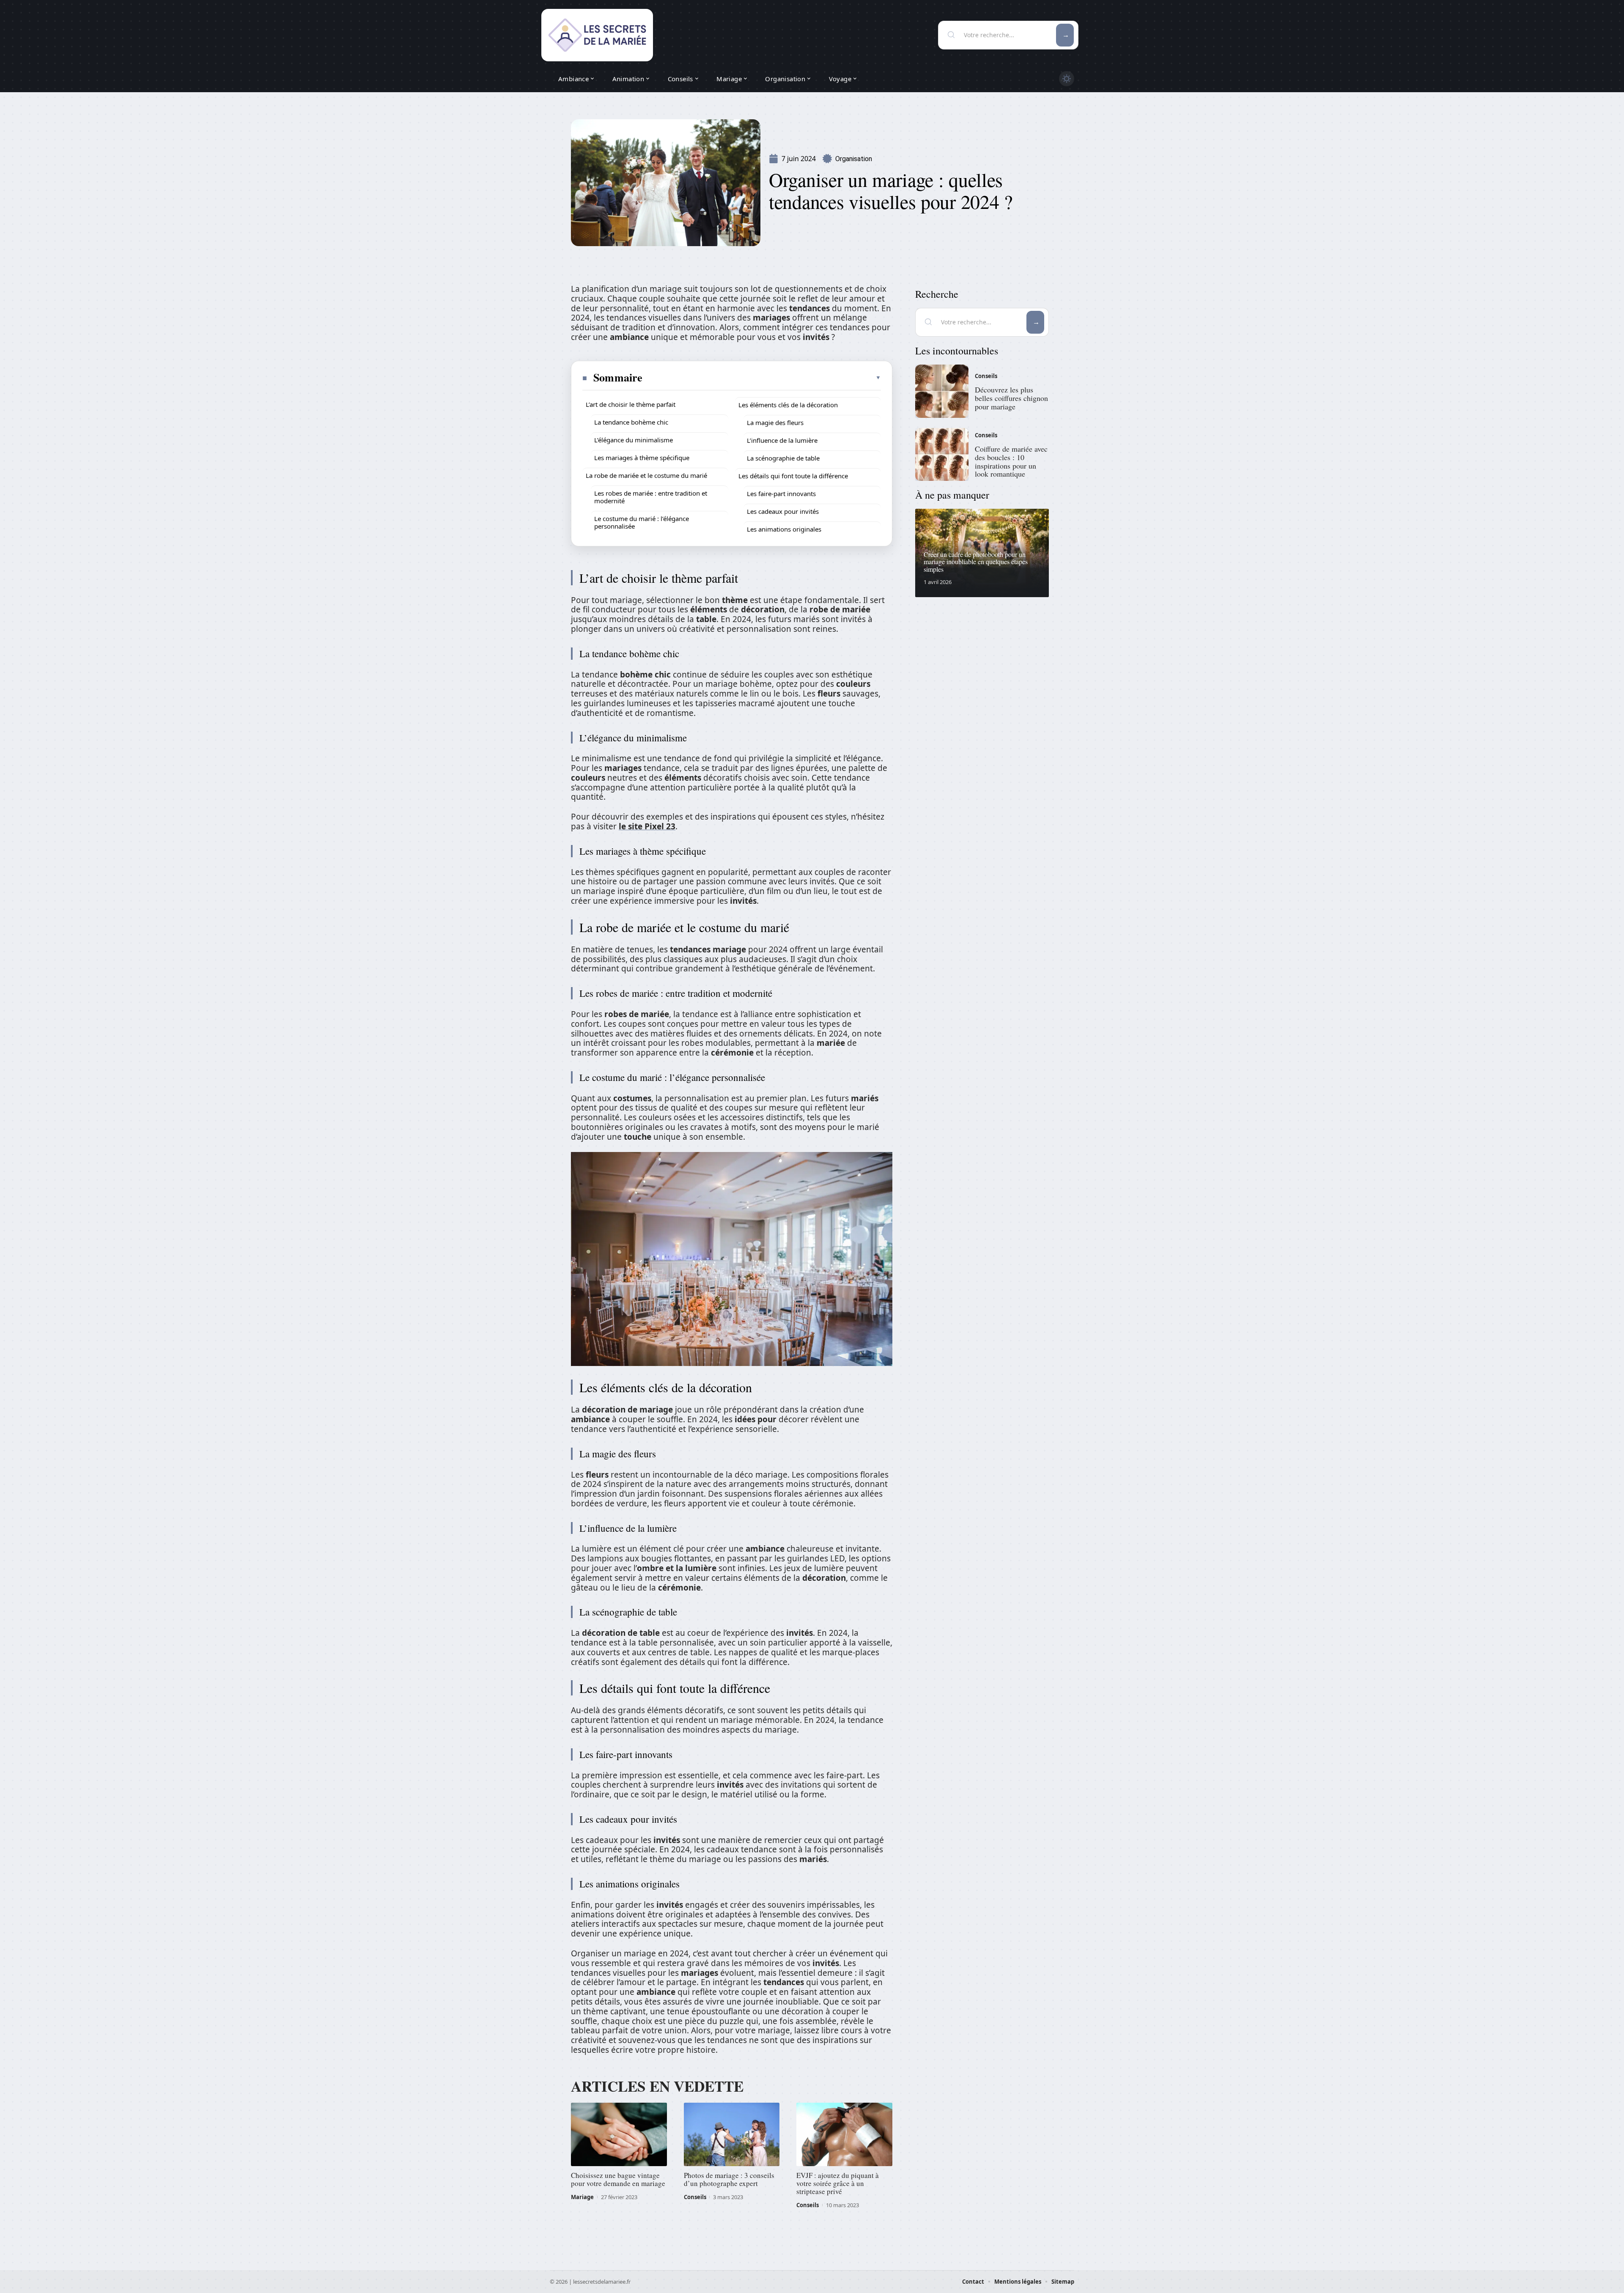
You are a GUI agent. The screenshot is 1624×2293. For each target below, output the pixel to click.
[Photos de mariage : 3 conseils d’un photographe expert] (732, 2134)
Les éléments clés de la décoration (788, 405)
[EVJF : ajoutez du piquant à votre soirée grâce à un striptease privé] (844, 2134)
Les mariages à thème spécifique (642, 458)
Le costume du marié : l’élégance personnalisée (642, 522)
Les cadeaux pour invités (783, 511)
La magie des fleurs (775, 422)
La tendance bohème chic (631, 422)
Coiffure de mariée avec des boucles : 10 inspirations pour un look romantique (1011, 461)
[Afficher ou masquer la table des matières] (762, 378)
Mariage (582, 2197)
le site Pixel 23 (647, 826)
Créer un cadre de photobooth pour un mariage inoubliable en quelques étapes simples (976, 562)
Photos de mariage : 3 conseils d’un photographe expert (729, 2179)
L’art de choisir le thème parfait (631, 404)
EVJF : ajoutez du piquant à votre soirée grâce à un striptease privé (838, 2183)
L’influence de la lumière (782, 440)
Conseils (695, 2197)
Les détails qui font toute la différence (793, 476)
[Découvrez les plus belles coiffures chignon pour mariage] (942, 391)
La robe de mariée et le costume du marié (646, 475)
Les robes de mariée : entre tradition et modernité (651, 497)
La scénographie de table (783, 458)
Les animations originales (784, 529)
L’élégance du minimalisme (634, 440)
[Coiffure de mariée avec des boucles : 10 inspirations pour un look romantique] (942, 455)
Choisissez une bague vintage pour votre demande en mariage (618, 2179)
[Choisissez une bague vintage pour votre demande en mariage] (619, 2134)
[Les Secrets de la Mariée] (597, 35)
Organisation (854, 159)
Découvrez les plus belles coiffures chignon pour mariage (1011, 398)
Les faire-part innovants (781, 494)
